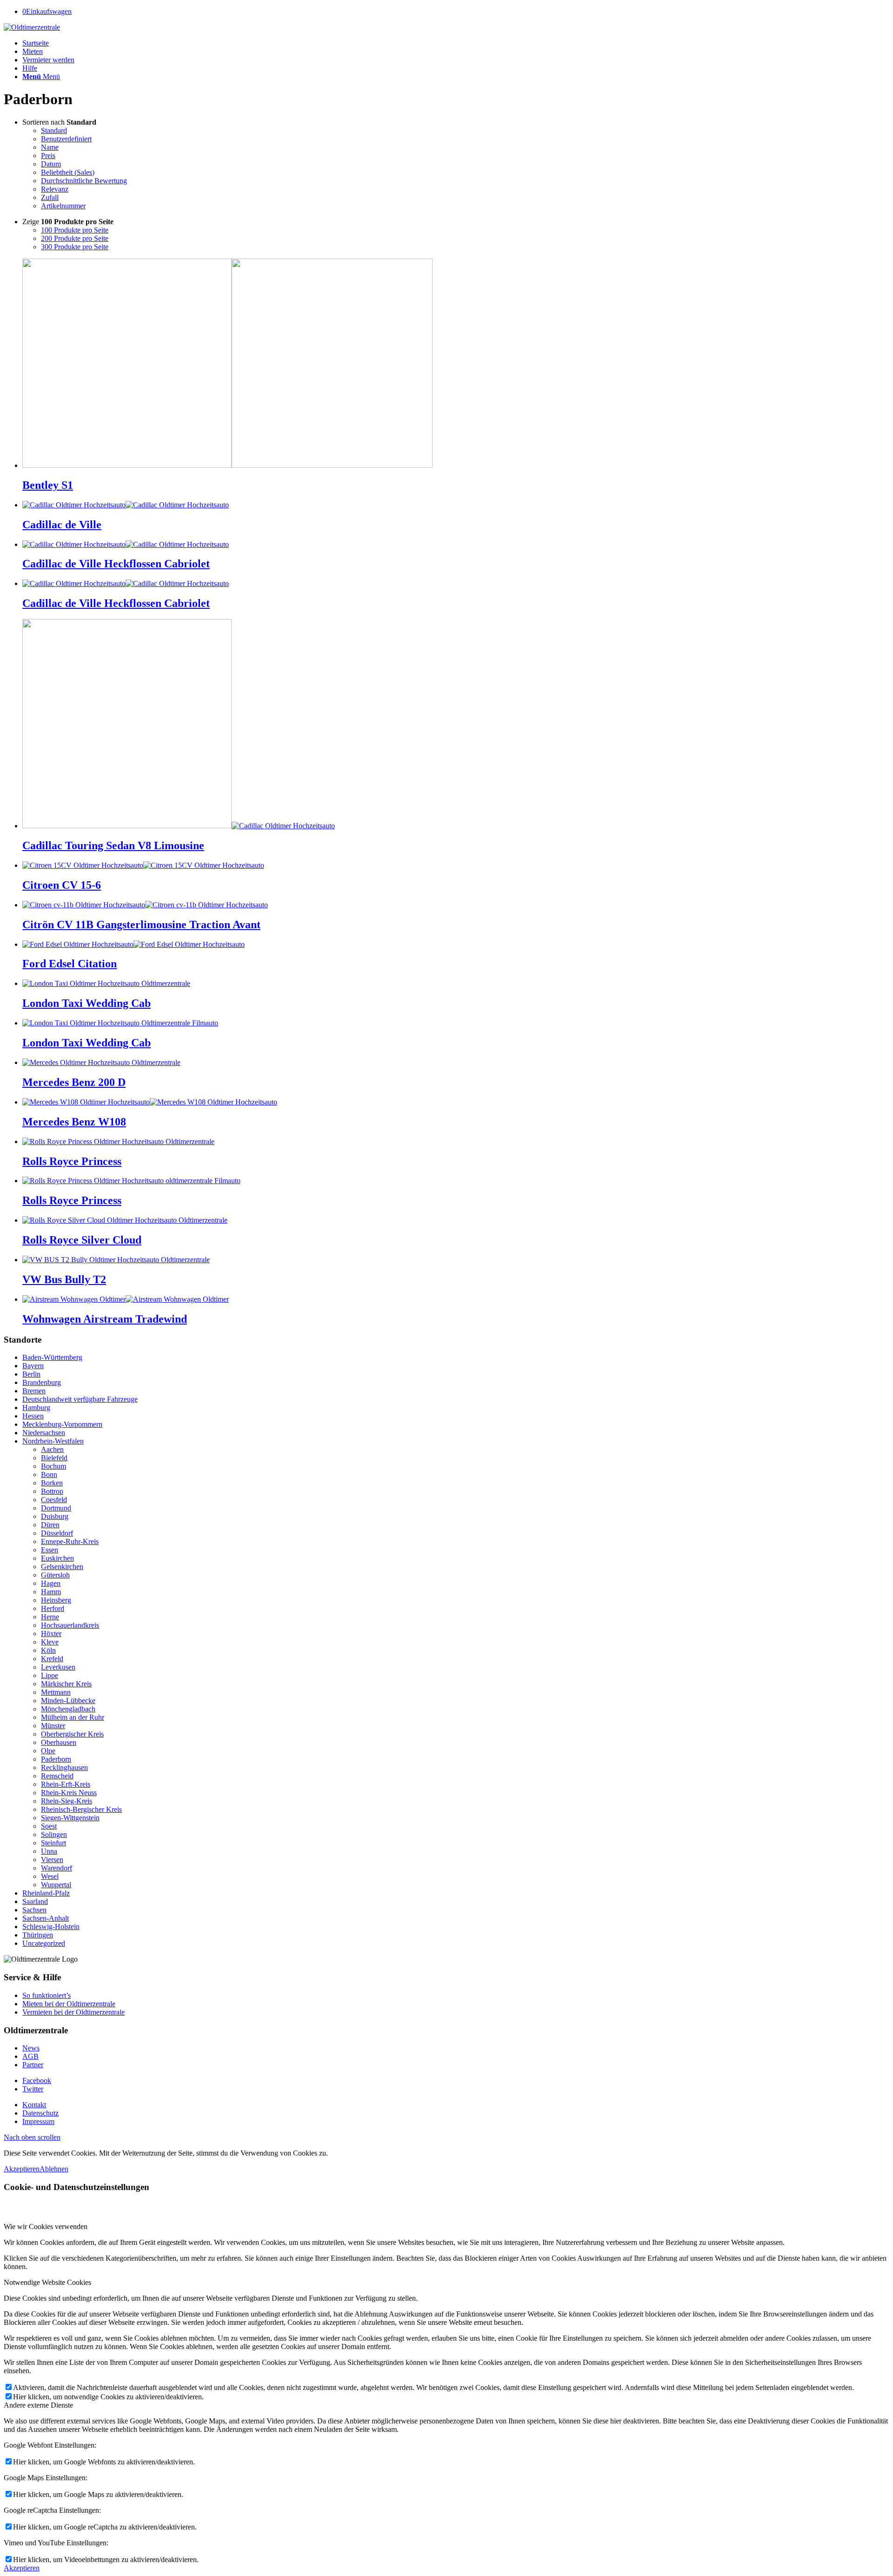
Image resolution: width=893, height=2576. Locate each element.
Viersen (52, 1860)
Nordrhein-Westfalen (53, 1441)
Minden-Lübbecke (68, 1701)
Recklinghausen (64, 1767)
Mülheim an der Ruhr (73, 1717)
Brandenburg (42, 1382)
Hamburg (36, 1408)
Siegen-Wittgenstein (70, 1818)
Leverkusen (58, 1667)
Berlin (31, 1374)
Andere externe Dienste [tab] (38, 2405)
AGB (30, 2056)
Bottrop (52, 1491)
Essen (50, 1550)
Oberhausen (59, 1742)
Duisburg (55, 1516)
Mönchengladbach (68, 1709)
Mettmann (56, 1692)
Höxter (51, 1634)
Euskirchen (57, 1558)
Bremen (34, 1391)
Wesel (50, 1876)
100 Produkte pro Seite (75, 230)
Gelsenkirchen (62, 1567)
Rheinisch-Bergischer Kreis (81, 1809)
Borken (52, 1483)
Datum (51, 164)
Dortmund (56, 1508)
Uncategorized (44, 1943)
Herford (53, 1608)
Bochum (53, 1466)
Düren (50, 1525)
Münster (53, 1726)
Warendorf (57, 1868)
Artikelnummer (63, 206)
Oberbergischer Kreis (72, 1734)
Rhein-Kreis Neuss (69, 1793)
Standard (54, 130)
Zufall (50, 197)
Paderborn (56, 1759)
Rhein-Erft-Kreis (66, 1784)
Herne (50, 1617)
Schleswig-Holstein (51, 1927)
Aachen (52, 1449)
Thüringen (38, 1935)
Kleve (50, 1642)
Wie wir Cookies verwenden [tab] (46, 2227)
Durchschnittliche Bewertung (84, 181)
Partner (33, 2065)
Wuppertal (56, 1885)
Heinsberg (56, 1600)
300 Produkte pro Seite (75, 247)
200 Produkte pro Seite (75, 238)
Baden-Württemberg (52, 1357)
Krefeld (52, 1659)
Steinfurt (53, 1843)
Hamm (51, 1592)
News (31, 2048)
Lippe (50, 1675)
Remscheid (57, 1776)
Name (50, 147)
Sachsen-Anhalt (46, 1918)
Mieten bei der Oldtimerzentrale (69, 2004)
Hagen (51, 1583)
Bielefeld (54, 1458)
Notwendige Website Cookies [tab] (47, 2282)
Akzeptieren (22, 2169)
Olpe (48, 1751)
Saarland (35, 1901)
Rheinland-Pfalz (46, 1893)
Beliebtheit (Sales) (68, 172)
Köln (48, 1650)
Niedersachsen (44, 1433)
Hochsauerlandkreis (70, 1625)
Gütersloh (55, 1575)
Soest (49, 1826)
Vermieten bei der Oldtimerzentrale (73, 2012)
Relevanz (55, 189)
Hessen (33, 1416)
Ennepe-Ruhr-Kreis (70, 1541)
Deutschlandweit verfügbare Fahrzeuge (80, 1399)
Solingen (54, 1834)
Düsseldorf (57, 1533)
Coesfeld (54, 1500)
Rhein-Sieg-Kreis (67, 1801)
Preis (48, 156)
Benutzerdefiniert (66, 139)
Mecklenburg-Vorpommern (62, 1424)
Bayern (33, 1366)
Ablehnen (54, 2169)
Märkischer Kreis (66, 1684)
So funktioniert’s (47, 1995)
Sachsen (34, 1910)
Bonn (49, 1474)
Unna (49, 1851)
